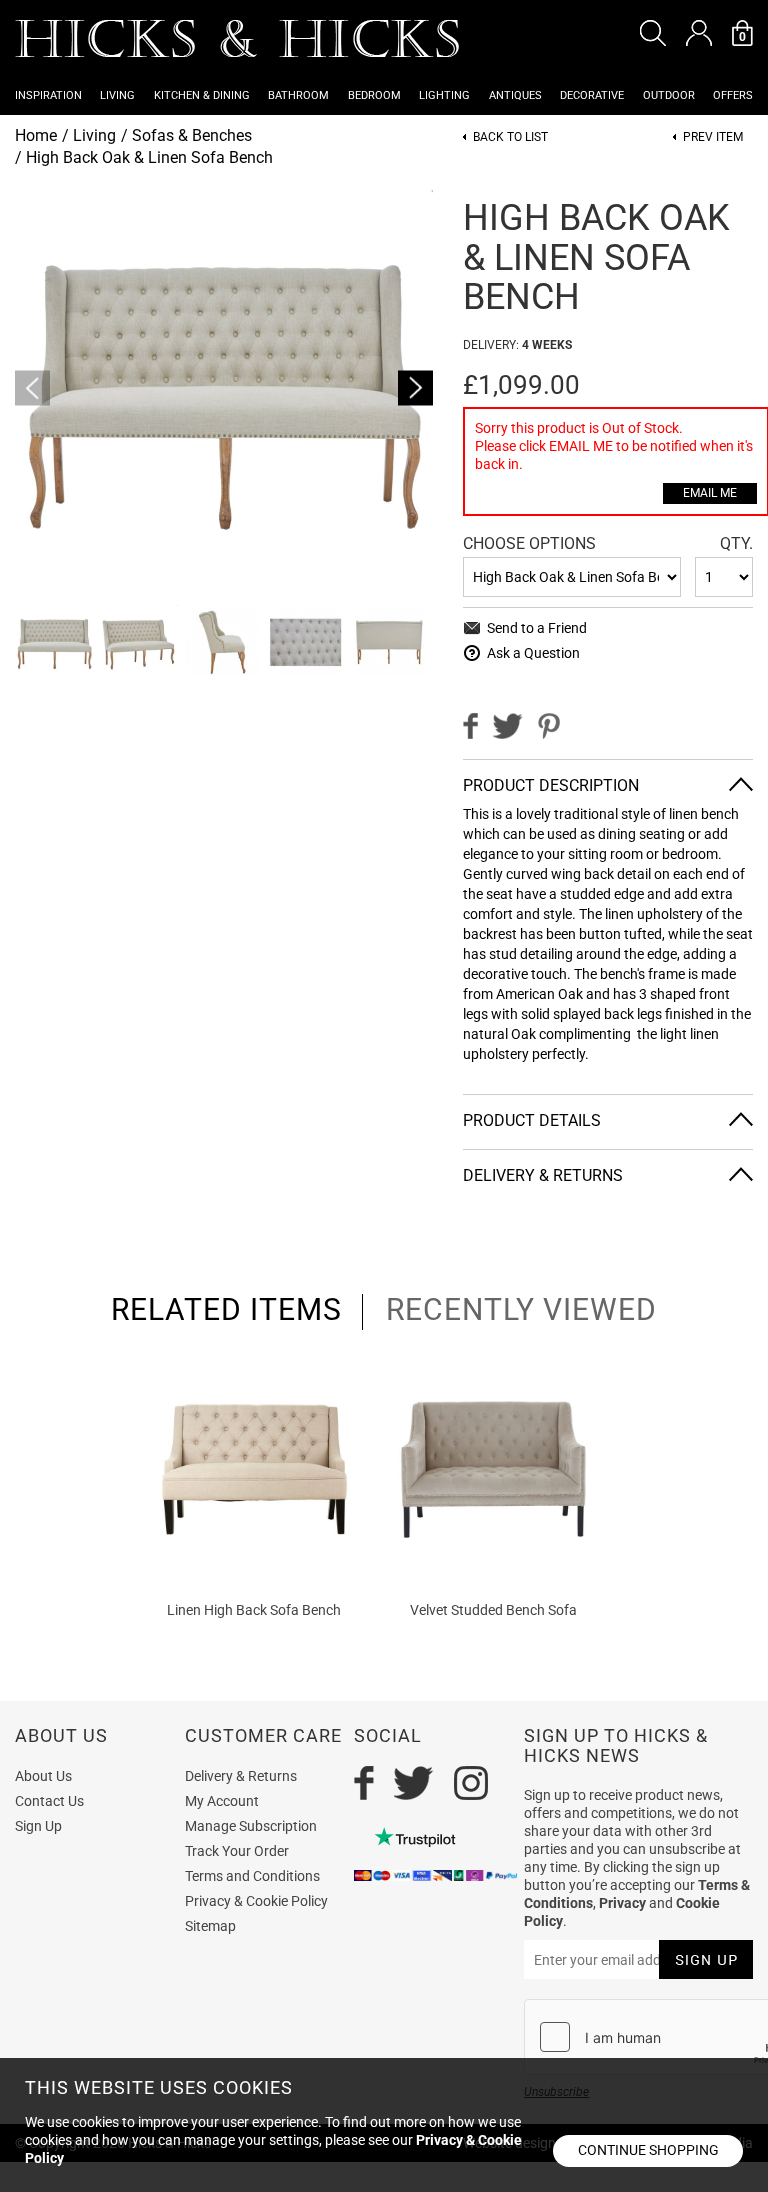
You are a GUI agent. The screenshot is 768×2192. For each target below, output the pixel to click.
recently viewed (521, 1310)
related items (226, 1310)
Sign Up (38, 1826)
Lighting (444, 95)
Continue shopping (648, 2150)
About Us (43, 1776)
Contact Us (49, 1801)
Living (117, 95)
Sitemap (210, 1926)
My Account (222, 1801)
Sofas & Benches (192, 135)
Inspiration (48, 95)
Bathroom (298, 95)
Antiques (515, 95)
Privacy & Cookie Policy (256, 1901)
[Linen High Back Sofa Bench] (254, 1469)
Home (36, 135)
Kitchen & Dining (202, 95)
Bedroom (374, 95)
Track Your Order (237, 1851)
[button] (653, 33)
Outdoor (669, 95)
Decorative (592, 95)
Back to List (510, 137)
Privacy (622, 1903)
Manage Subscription (251, 1826)
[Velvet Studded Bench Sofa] (493, 1469)
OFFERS (733, 95)
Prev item (713, 137)
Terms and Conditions (252, 1876)
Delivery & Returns (241, 1776)
